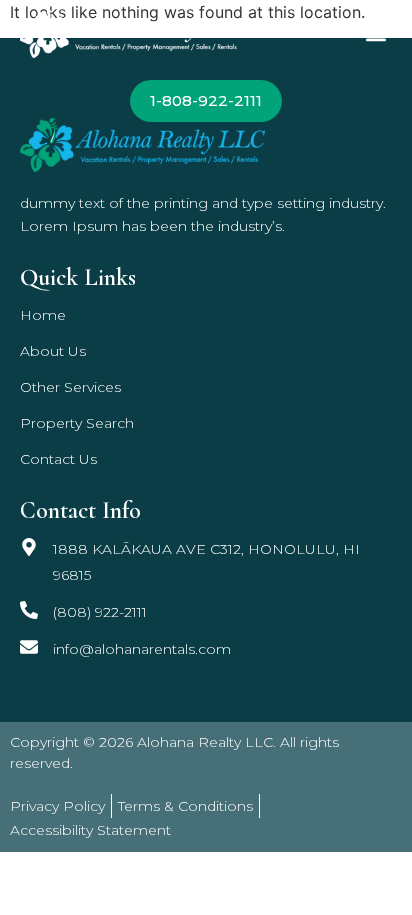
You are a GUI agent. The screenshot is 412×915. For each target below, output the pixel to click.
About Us (53, 351)
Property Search (77, 423)
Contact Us (58, 459)
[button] (375, 34)
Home (43, 315)
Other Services (70, 387)
